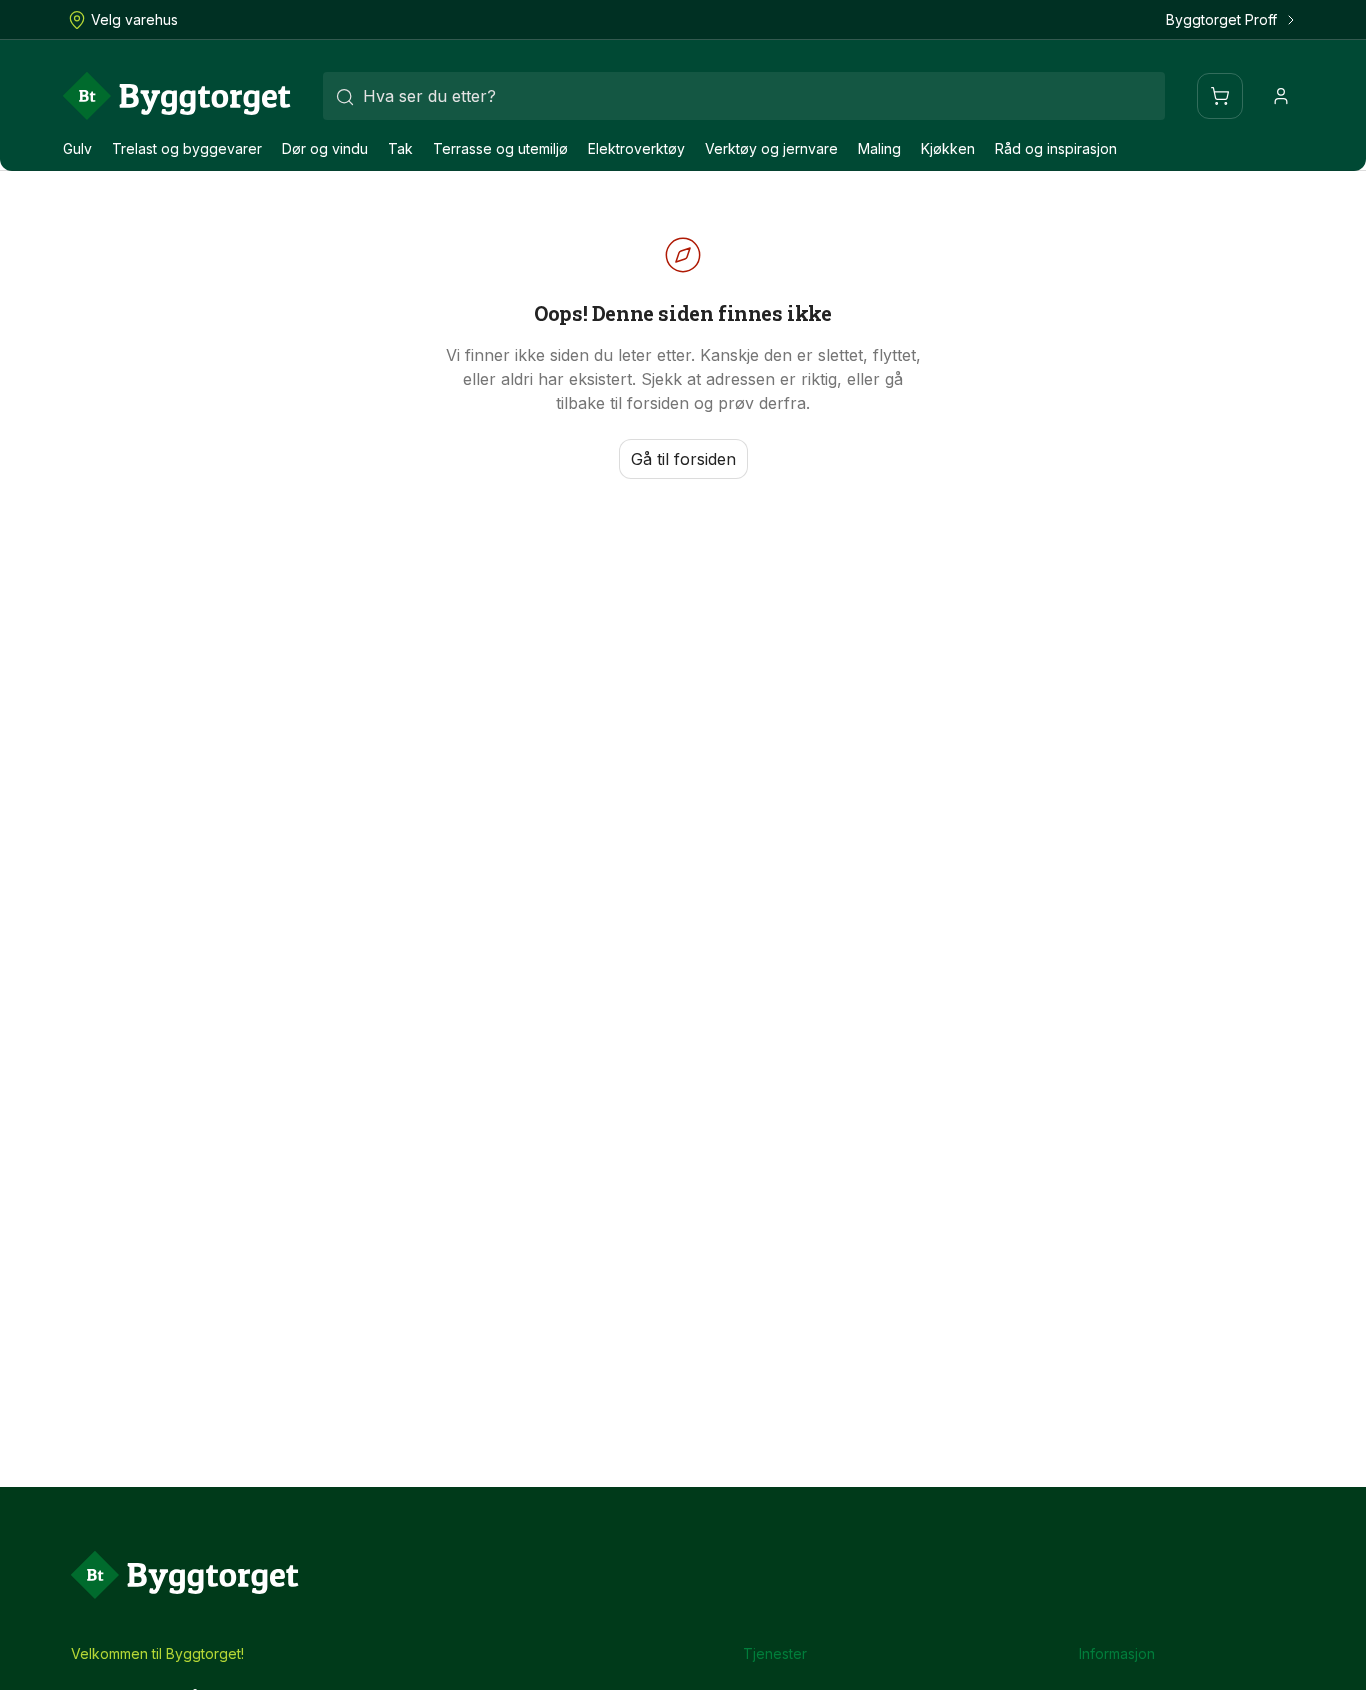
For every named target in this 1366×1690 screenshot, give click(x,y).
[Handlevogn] (1220, 96)
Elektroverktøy (636, 148)
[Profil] (1281, 96)
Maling (879, 148)
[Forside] (177, 96)
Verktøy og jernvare (771, 148)
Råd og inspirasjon (1056, 148)
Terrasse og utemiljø (500, 148)
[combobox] (744, 96)
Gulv (77, 148)
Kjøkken (948, 148)
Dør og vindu (325, 148)
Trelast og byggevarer (187, 148)
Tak (400, 148)
